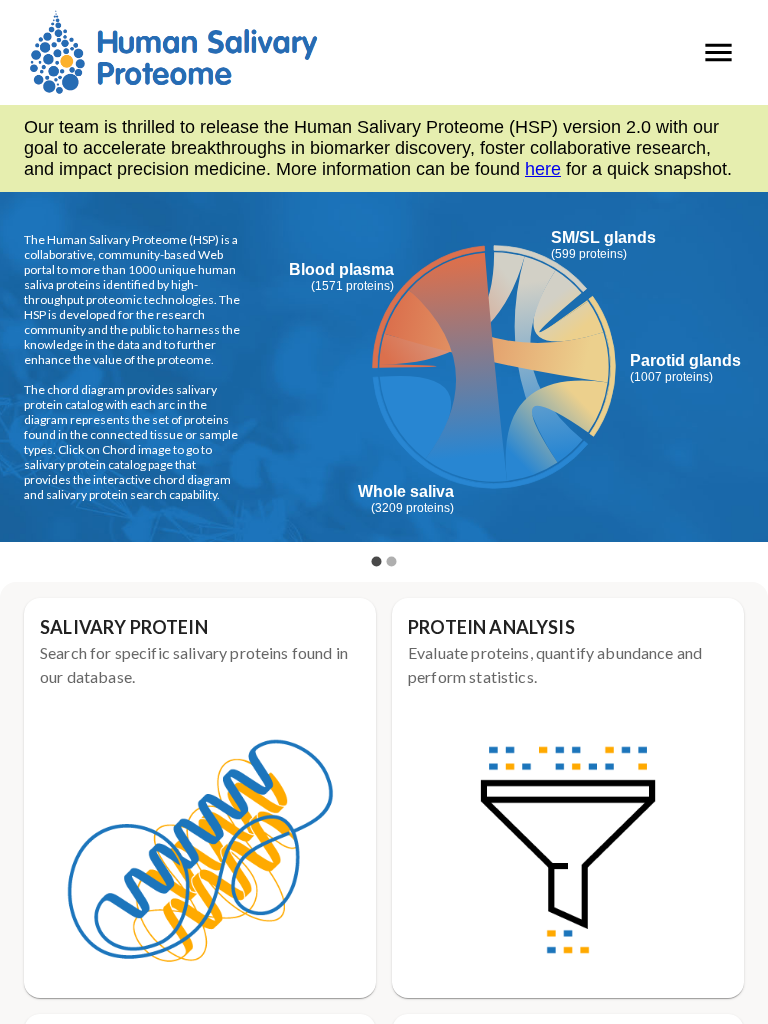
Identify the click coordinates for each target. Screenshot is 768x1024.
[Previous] (30, 381)
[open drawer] (718, 52)
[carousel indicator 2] (391, 561)
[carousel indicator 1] (376, 561)
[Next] (738, 381)
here (543, 169)
